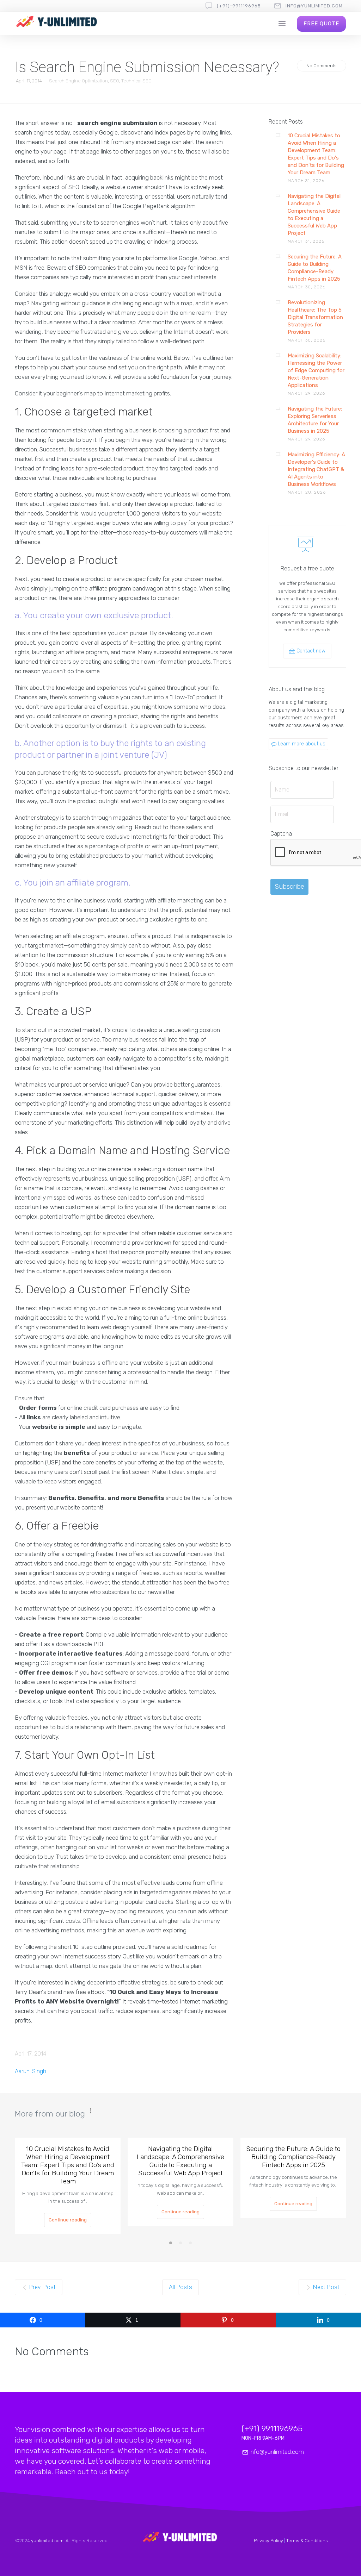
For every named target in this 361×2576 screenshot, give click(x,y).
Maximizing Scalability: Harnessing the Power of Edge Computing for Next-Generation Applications (316, 370)
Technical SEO (136, 81)
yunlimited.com (47, 2541)
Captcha (281, 834)
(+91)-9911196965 (239, 6)
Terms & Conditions (307, 2541)
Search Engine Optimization (78, 81)
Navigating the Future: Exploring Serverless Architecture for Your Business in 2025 (315, 420)
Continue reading (68, 2220)
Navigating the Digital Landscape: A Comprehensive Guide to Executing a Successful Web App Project (314, 215)
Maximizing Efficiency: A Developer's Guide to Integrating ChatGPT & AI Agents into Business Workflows (316, 469)
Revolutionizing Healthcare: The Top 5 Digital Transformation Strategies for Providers (315, 317)
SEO (115, 81)
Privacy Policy (268, 2541)
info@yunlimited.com (314, 6)
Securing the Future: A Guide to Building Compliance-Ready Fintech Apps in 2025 (315, 268)
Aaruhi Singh (30, 2071)
